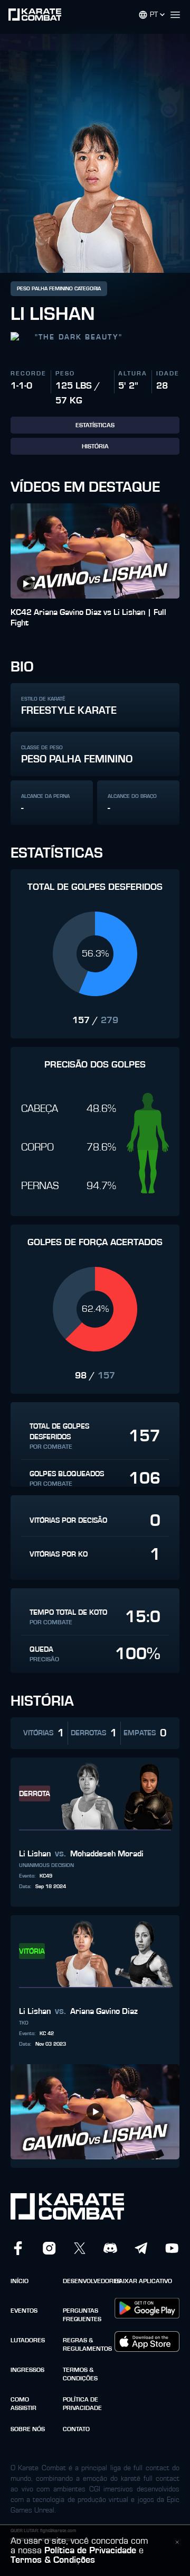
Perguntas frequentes (82, 2315)
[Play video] (25, 584)
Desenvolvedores (86, 2281)
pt (154, 15)
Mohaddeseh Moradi (107, 1854)
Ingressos (27, 2370)
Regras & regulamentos (86, 2344)
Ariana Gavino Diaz (104, 2011)
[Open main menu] (179, 15)
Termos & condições (80, 2374)
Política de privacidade (82, 2404)
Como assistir (23, 2404)
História (95, 446)
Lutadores (28, 2340)
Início (20, 2281)
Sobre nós (28, 2429)
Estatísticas (95, 425)
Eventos (24, 2311)
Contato (76, 2429)
